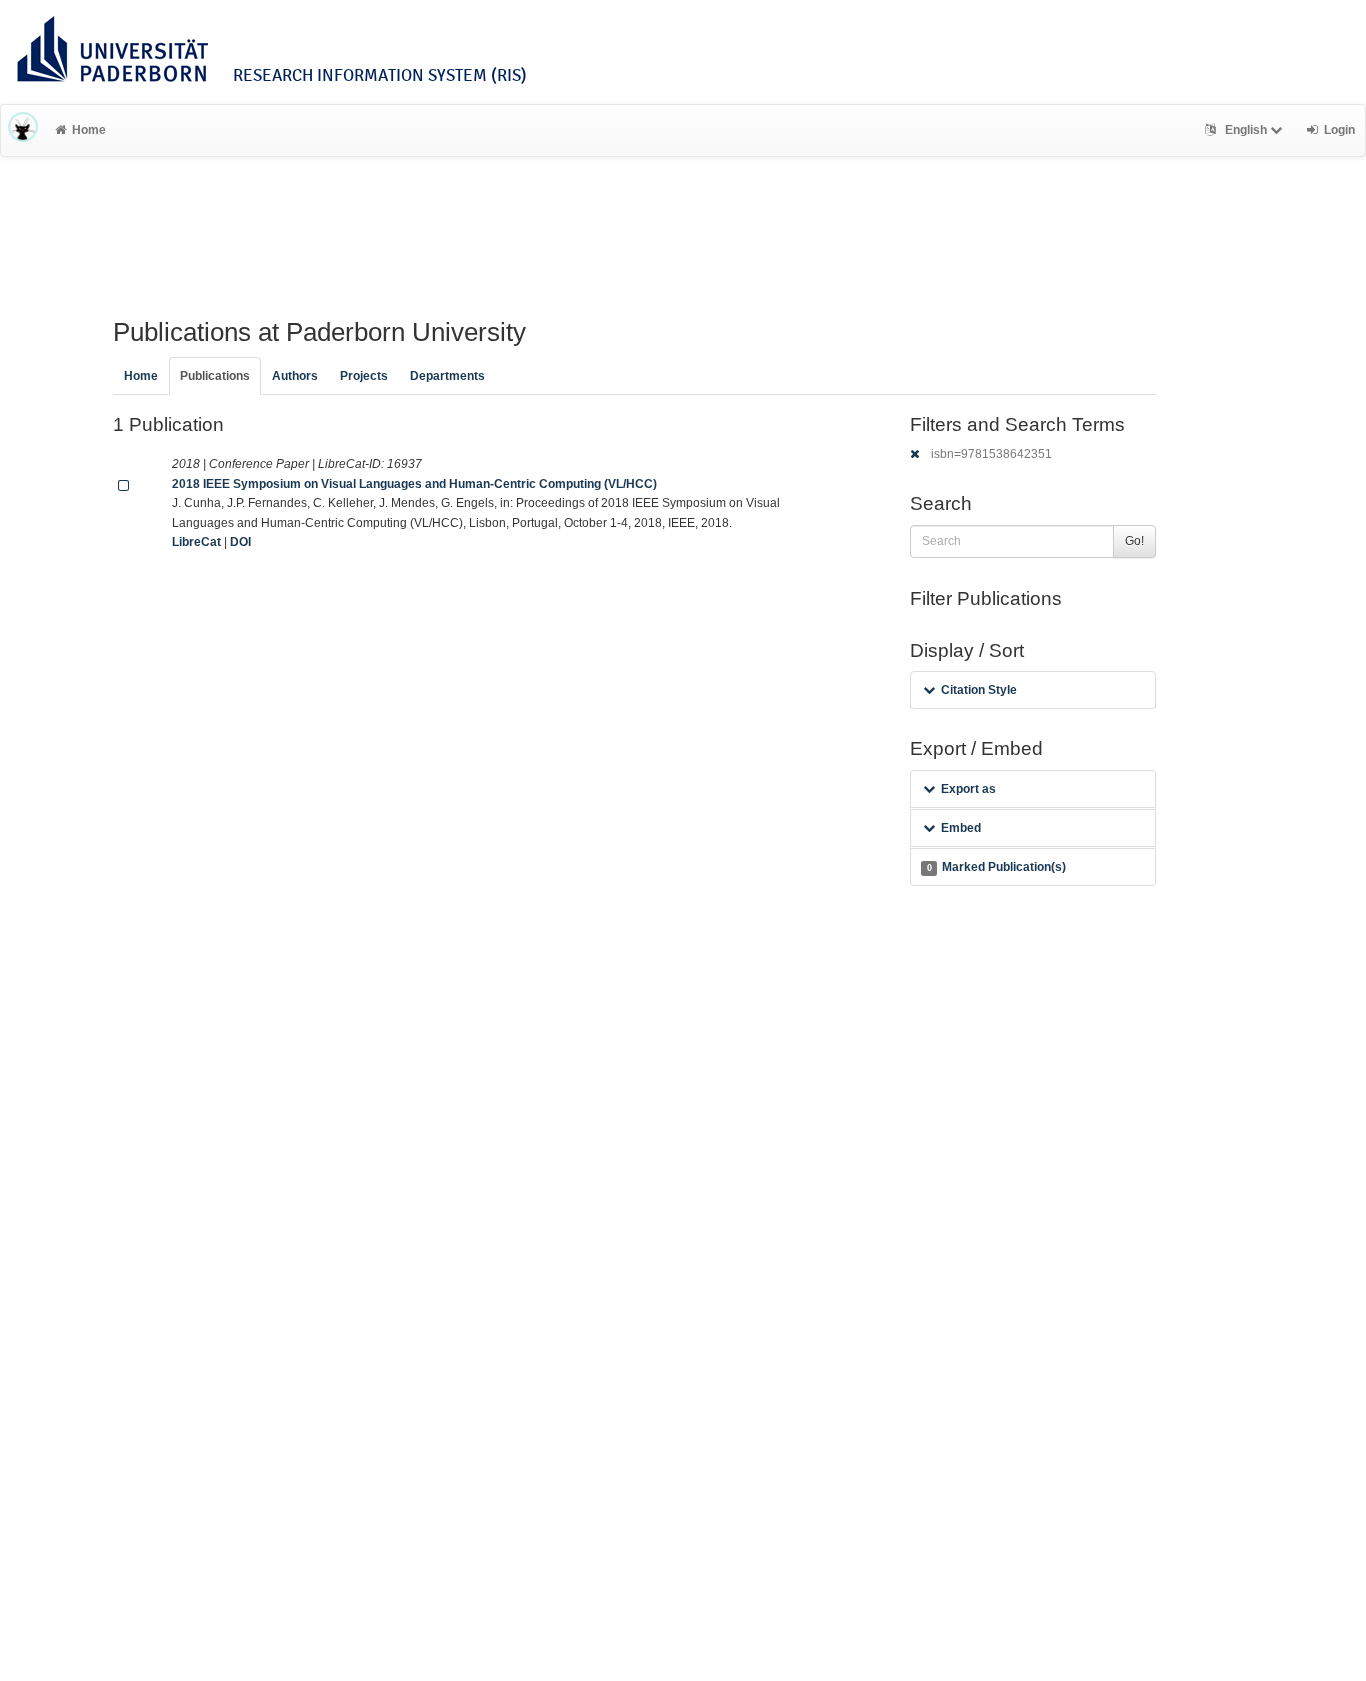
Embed (961, 828)
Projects (364, 376)
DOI (240, 542)
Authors (295, 376)
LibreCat (196, 542)
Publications (215, 376)
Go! (1134, 541)
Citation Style (979, 690)
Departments (447, 376)
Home (89, 130)
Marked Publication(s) (996, 867)
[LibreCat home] (23, 130)
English (1246, 130)
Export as (968, 789)
